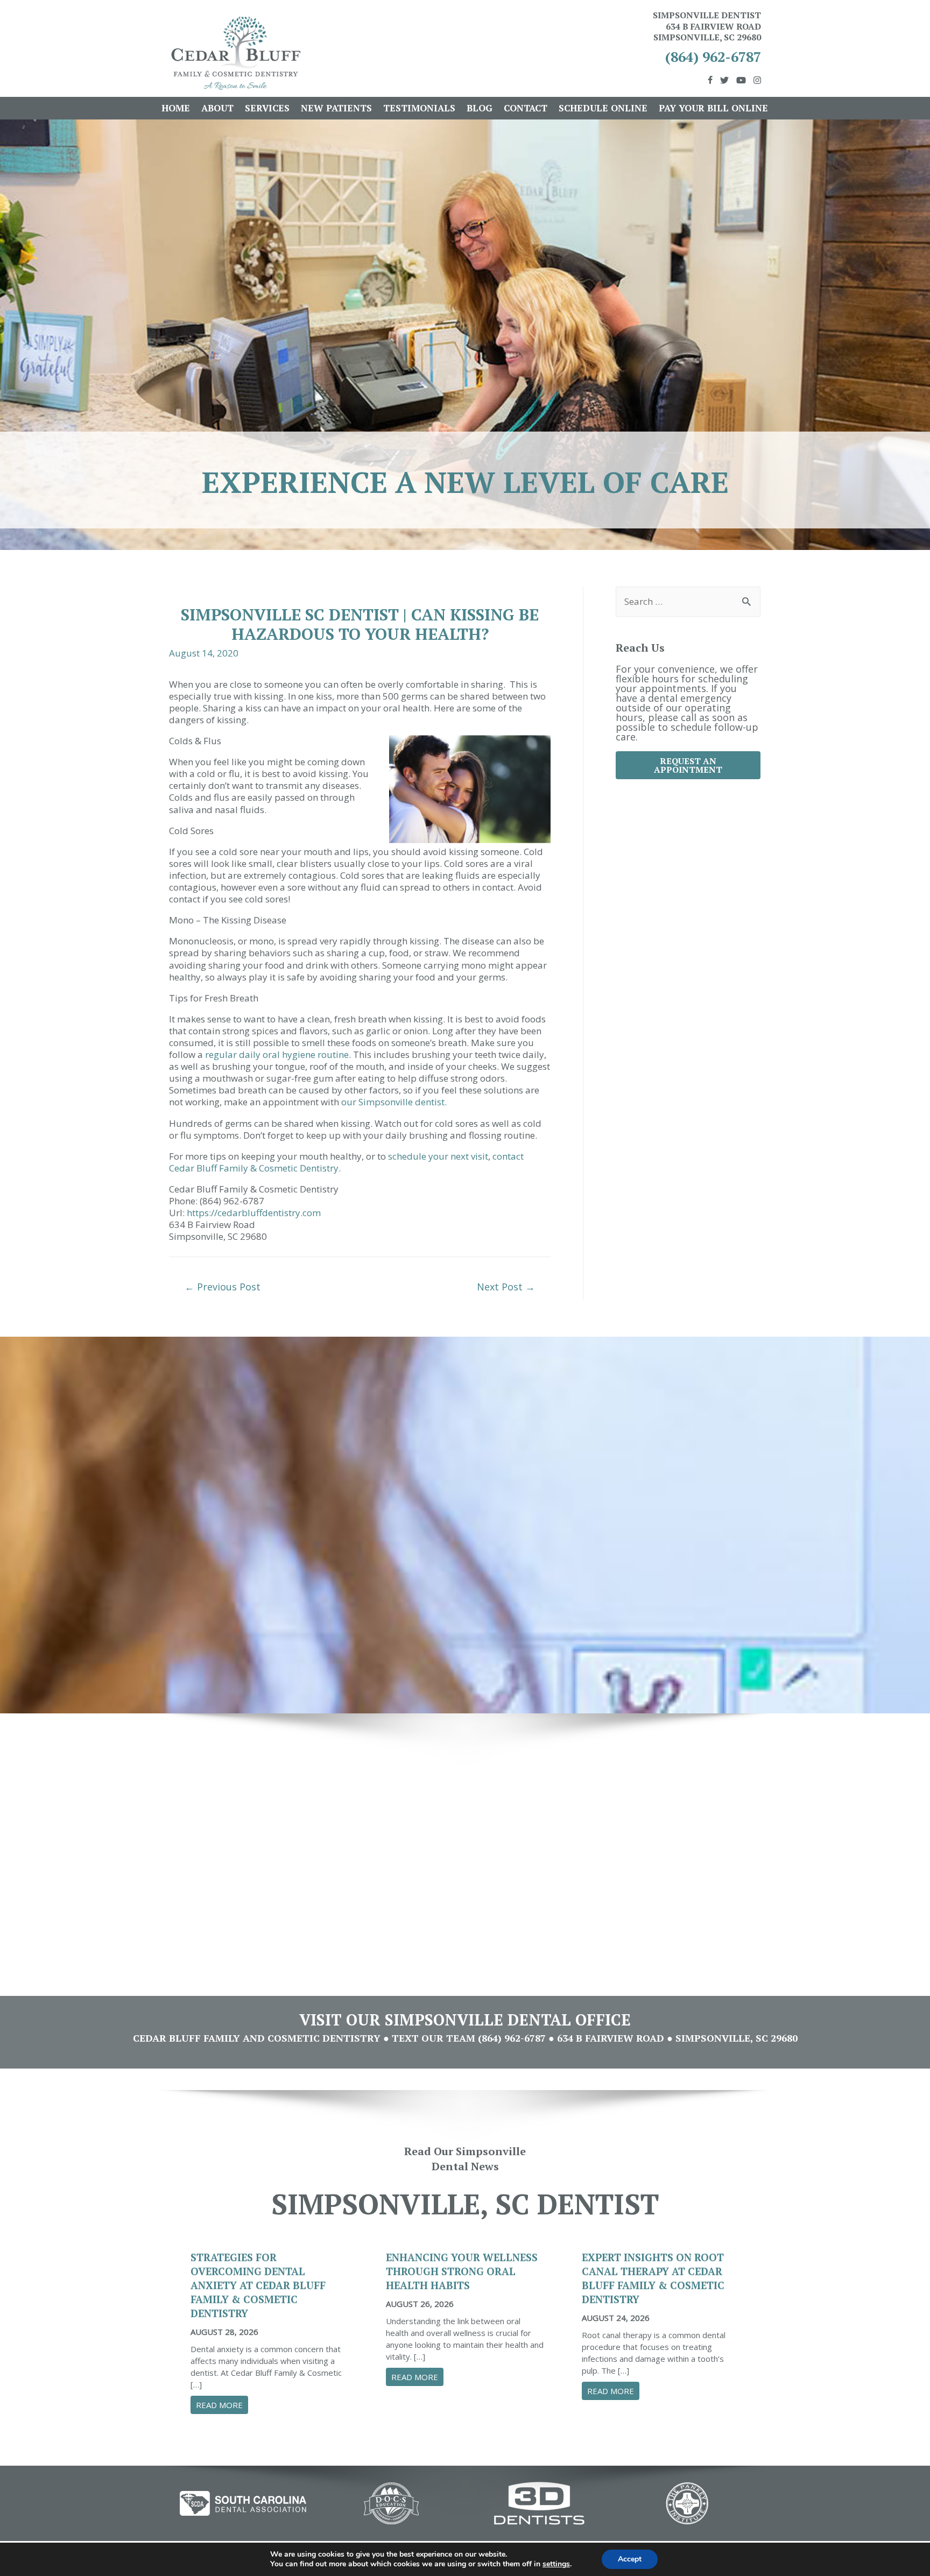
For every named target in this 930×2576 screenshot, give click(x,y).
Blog (480, 108)
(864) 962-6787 (713, 57)
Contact (526, 108)
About (217, 108)
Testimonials (419, 108)
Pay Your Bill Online (713, 108)
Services (267, 108)
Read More (222, 2405)
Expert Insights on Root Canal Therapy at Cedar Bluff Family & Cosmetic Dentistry (653, 2278)
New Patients (336, 108)
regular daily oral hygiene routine (277, 1054)
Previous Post (223, 1287)
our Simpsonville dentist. (394, 1102)
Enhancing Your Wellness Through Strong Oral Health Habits (462, 2271)
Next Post (506, 1287)
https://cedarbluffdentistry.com (254, 1213)
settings (556, 2564)
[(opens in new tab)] (243, 2502)
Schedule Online (603, 108)
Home (176, 108)
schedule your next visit (438, 1156)
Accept (630, 2559)
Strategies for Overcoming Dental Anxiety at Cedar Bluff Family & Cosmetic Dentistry (258, 2285)
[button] (688, 765)
